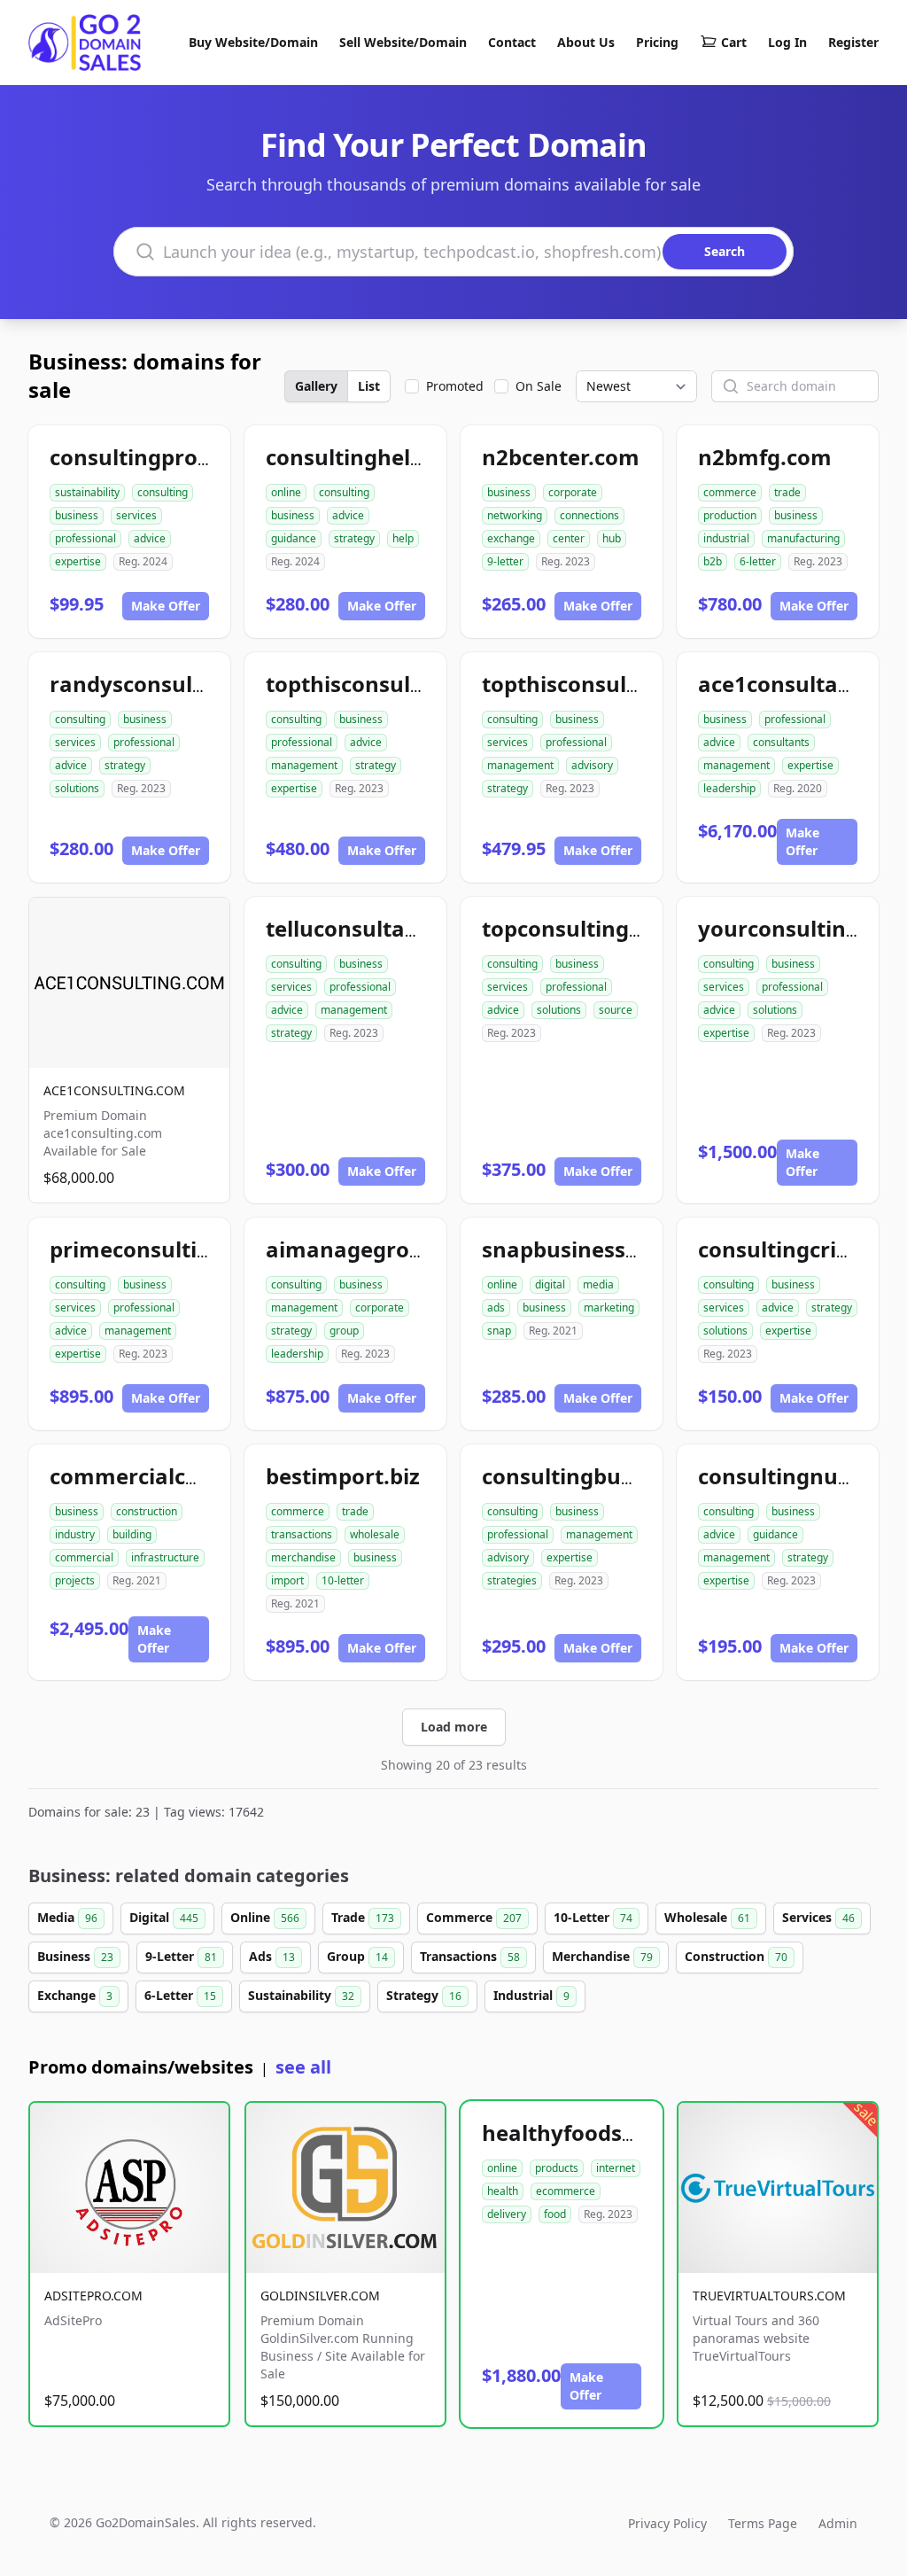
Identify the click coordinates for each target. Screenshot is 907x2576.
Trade (363, 1917)
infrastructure (165, 1557)
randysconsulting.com (168, 684)
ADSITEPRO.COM (93, 2296)
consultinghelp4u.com (384, 457)
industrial (726, 538)
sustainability (87, 492)
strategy (354, 538)
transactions (302, 1534)
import (287, 1580)
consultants (781, 742)
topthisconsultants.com (391, 684)
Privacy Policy (667, 2523)
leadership (729, 788)
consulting (163, 492)
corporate (573, 492)
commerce (730, 492)
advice (150, 538)
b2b (713, 561)
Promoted (455, 386)
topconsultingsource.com (616, 928)
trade (787, 492)
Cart (734, 42)
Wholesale (707, 1917)
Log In (787, 42)
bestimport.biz (343, 1476)
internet (616, 2168)
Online (265, 1917)
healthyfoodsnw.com (593, 2132)
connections (589, 515)
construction (147, 1511)
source (616, 1010)
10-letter (343, 1580)
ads (496, 1307)
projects (75, 1580)
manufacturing (803, 538)
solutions (77, 788)
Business (75, 1956)
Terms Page (763, 2523)
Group (357, 1956)
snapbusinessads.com (598, 1249)
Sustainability (301, 1995)
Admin (838, 2523)
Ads (272, 1956)
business (77, 515)
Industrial (531, 1995)
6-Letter (180, 1995)
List (369, 386)
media (598, 1284)
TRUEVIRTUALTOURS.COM (769, 2296)
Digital (164, 1917)
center (569, 538)
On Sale (539, 386)
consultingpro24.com (162, 457)
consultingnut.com (798, 1476)
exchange (511, 538)
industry (75, 1534)
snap (499, 1331)
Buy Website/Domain (253, 42)
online (286, 492)
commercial (84, 1557)
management (304, 765)
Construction (736, 1956)
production (730, 515)
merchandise (303, 1557)
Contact (512, 42)
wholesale (375, 1534)
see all (303, 2067)
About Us (586, 42)
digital (550, 1284)
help (403, 538)
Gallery (316, 386)
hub (612, 538)
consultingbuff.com (585, 1476)
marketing (609, 1307)
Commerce (474, 1917)
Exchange (75, 1995)
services (136, 515)
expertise (78, 561)
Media (67, 1917)
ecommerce (566, 2191)
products (557, 2168)
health (503, 2191)
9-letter (505, 561)
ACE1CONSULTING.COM (114, 1090)
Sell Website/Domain (403, 42)
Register (853, 42)
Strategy (424, 1995)
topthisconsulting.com (601, 684)
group (344, 1331)
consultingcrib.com (799, 1249)
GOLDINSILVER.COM (320, 2296)
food (555, 2214)
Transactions (470, 1956)
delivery (507, 2214)
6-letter (758, 561)
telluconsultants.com (378, 928)
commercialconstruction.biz (198, 1476)
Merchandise (602, 1956)
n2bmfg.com (765, 457)
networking (515, 515)
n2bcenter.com (561, 457)
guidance (294, 538)
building (132, 1534)
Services (818, 1917)
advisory (592, 765)
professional (85, 538)
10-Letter (593, 1917)
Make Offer (166, 606)
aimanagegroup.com (377, 1249)
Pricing (657, 42)
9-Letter (181, 1956)
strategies (512, 1580)
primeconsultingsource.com (198, 1249)
